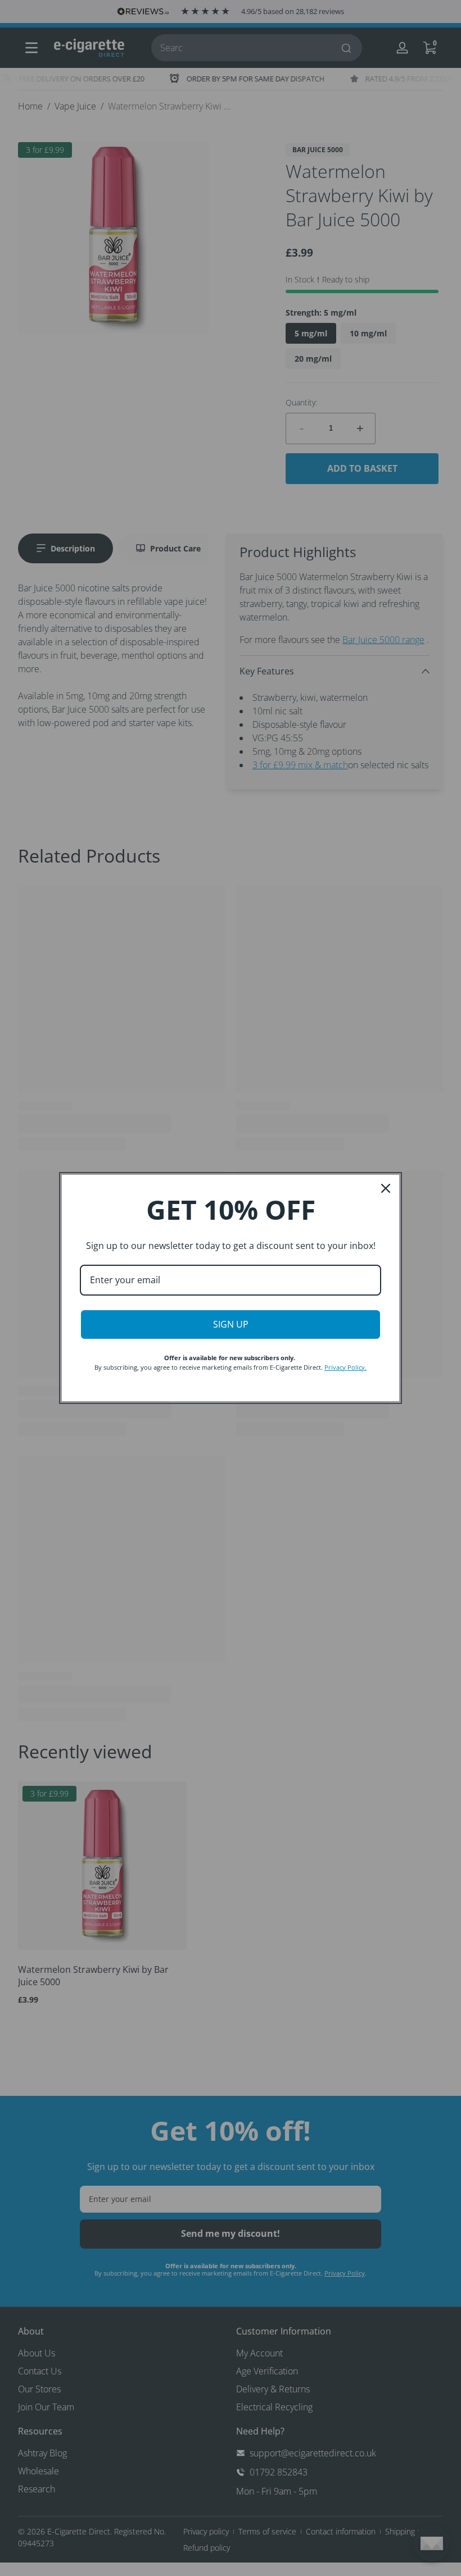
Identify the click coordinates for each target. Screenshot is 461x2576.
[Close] (386, 1188)
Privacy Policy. (345, 1367)
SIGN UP (231, 1324)
